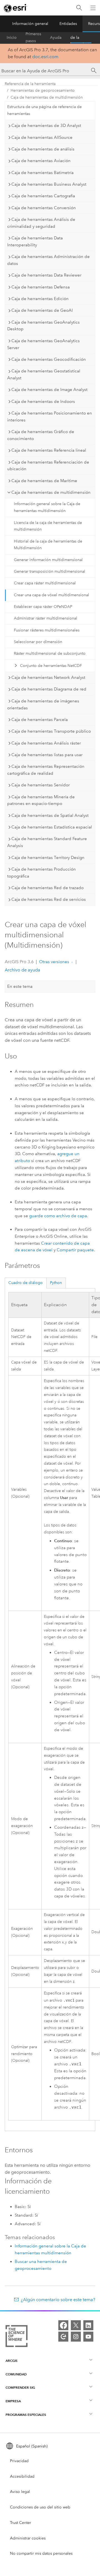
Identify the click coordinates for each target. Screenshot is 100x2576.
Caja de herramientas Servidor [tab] (41, 785)
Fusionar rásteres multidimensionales (47, 630)
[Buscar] (79, 8)
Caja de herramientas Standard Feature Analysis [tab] (47, 842)
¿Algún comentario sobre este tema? (58, 2300)
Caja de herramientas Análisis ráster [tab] (46, 743)
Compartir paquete (75, 1250)
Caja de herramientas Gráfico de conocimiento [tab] (41, 435)
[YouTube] (88, 2337)
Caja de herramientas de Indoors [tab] (43, 401)
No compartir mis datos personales (41, 2553)
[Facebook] (63, 2325)
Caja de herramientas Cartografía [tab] (43, 196)
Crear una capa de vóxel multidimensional (52, 595)
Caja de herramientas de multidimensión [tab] (51, 492)
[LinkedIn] (88, 2325)
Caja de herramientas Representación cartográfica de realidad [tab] (46, 770)
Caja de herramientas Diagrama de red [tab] (49, 689)
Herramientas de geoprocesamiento (43, 90)
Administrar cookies (28, 2538)
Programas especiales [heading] (26, 2415)
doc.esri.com (45, 57)
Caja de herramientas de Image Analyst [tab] (49, 390)
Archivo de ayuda (22, 970)
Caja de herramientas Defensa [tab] (41, 287)
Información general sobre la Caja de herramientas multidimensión (47, 507)
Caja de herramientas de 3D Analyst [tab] (46, 126)
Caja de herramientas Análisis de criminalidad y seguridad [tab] (41, 223)
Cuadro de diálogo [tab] (26, 1283)
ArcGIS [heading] (12, 2361)
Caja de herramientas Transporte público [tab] (51, 731)
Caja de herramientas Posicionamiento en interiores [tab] (50, 417)
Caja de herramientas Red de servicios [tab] (49, 899)
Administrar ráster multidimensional (46, 618)
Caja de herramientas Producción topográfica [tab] (42, 873)
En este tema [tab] (20, 986)
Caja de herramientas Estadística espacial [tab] (52, 827)
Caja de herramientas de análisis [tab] (43, 149)
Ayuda (56, 38)
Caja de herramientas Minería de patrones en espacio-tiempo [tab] (41, 800)
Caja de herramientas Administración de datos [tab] (48, 260)
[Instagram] (76, 2337)
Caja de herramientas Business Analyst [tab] (49, 184)
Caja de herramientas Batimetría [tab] (42, 173)
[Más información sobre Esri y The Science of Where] (17, 2337)
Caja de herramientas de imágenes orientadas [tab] (43, 704)
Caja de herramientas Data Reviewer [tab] (46, 275)
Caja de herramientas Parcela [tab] (40, 720)
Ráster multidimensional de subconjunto (50, 653)
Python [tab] (56, 1283)
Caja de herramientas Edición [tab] (40, 299)
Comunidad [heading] (16, 2374)
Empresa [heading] (13, 2401)
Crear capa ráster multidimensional (45, 583)
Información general (30, 24)
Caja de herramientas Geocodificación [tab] (49, 359)
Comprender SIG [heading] (20, 2387)
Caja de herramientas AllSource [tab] (42, 137)
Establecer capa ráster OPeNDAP (43, 607)
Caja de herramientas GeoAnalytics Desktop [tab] (43, 326)
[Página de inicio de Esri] (16, 8)
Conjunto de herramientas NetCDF (51, 666)
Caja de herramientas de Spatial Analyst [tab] (50, 815)
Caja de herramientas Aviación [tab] (41, 161)
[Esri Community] (63, 2337)
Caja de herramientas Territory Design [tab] (48, 858)
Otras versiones (54, 962)
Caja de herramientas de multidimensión (47, 97)
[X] (76, 2325)
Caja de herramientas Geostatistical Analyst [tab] (44, 374)
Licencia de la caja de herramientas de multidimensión (48, 526)
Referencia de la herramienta (81, 38)
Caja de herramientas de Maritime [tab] (44, 481)
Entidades (68, 24)
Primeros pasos (33, 38)
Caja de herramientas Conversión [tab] (44, 208)
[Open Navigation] (93, 8)
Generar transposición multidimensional (50, 571)
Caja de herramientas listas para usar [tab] (47, 755)
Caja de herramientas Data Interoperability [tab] (35, 241)
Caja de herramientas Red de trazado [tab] (47, 888)
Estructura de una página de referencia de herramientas (44, 110)
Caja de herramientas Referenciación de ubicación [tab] (48, 466)
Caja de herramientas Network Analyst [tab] (48, 677)
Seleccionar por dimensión (38, 642)
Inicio (12, 38)
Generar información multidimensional (48, 560)
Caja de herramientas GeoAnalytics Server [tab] (43, 344)
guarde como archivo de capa (58, 1216)
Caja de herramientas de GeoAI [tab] (42, 310)
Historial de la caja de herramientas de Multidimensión (48, 545)
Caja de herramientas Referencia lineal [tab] (49, 450)
